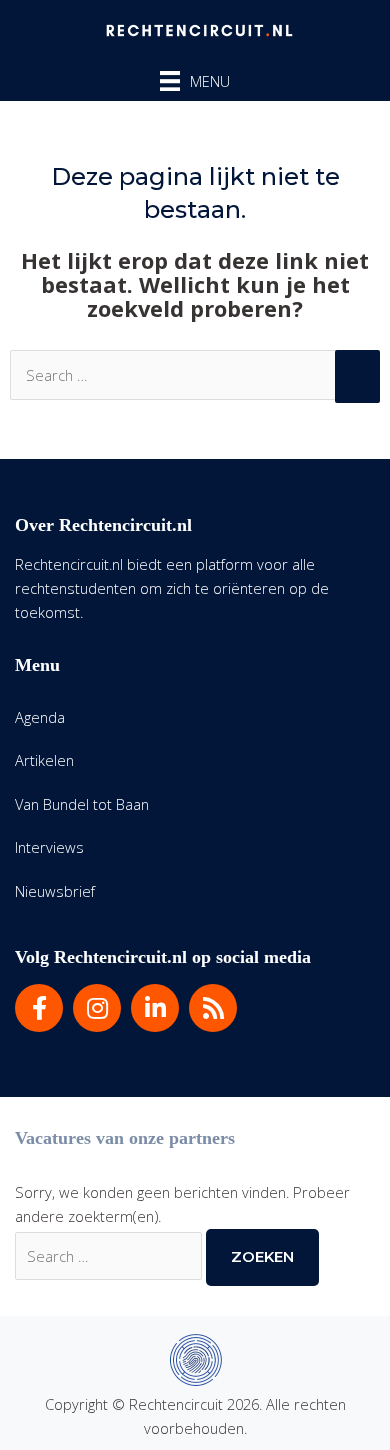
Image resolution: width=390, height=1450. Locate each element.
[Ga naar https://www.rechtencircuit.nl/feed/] (213, 1008)
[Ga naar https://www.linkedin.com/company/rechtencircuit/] (155, 1008)
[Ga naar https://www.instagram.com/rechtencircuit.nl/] (97, 1008)
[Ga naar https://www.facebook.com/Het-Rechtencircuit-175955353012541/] (39, 1008)
